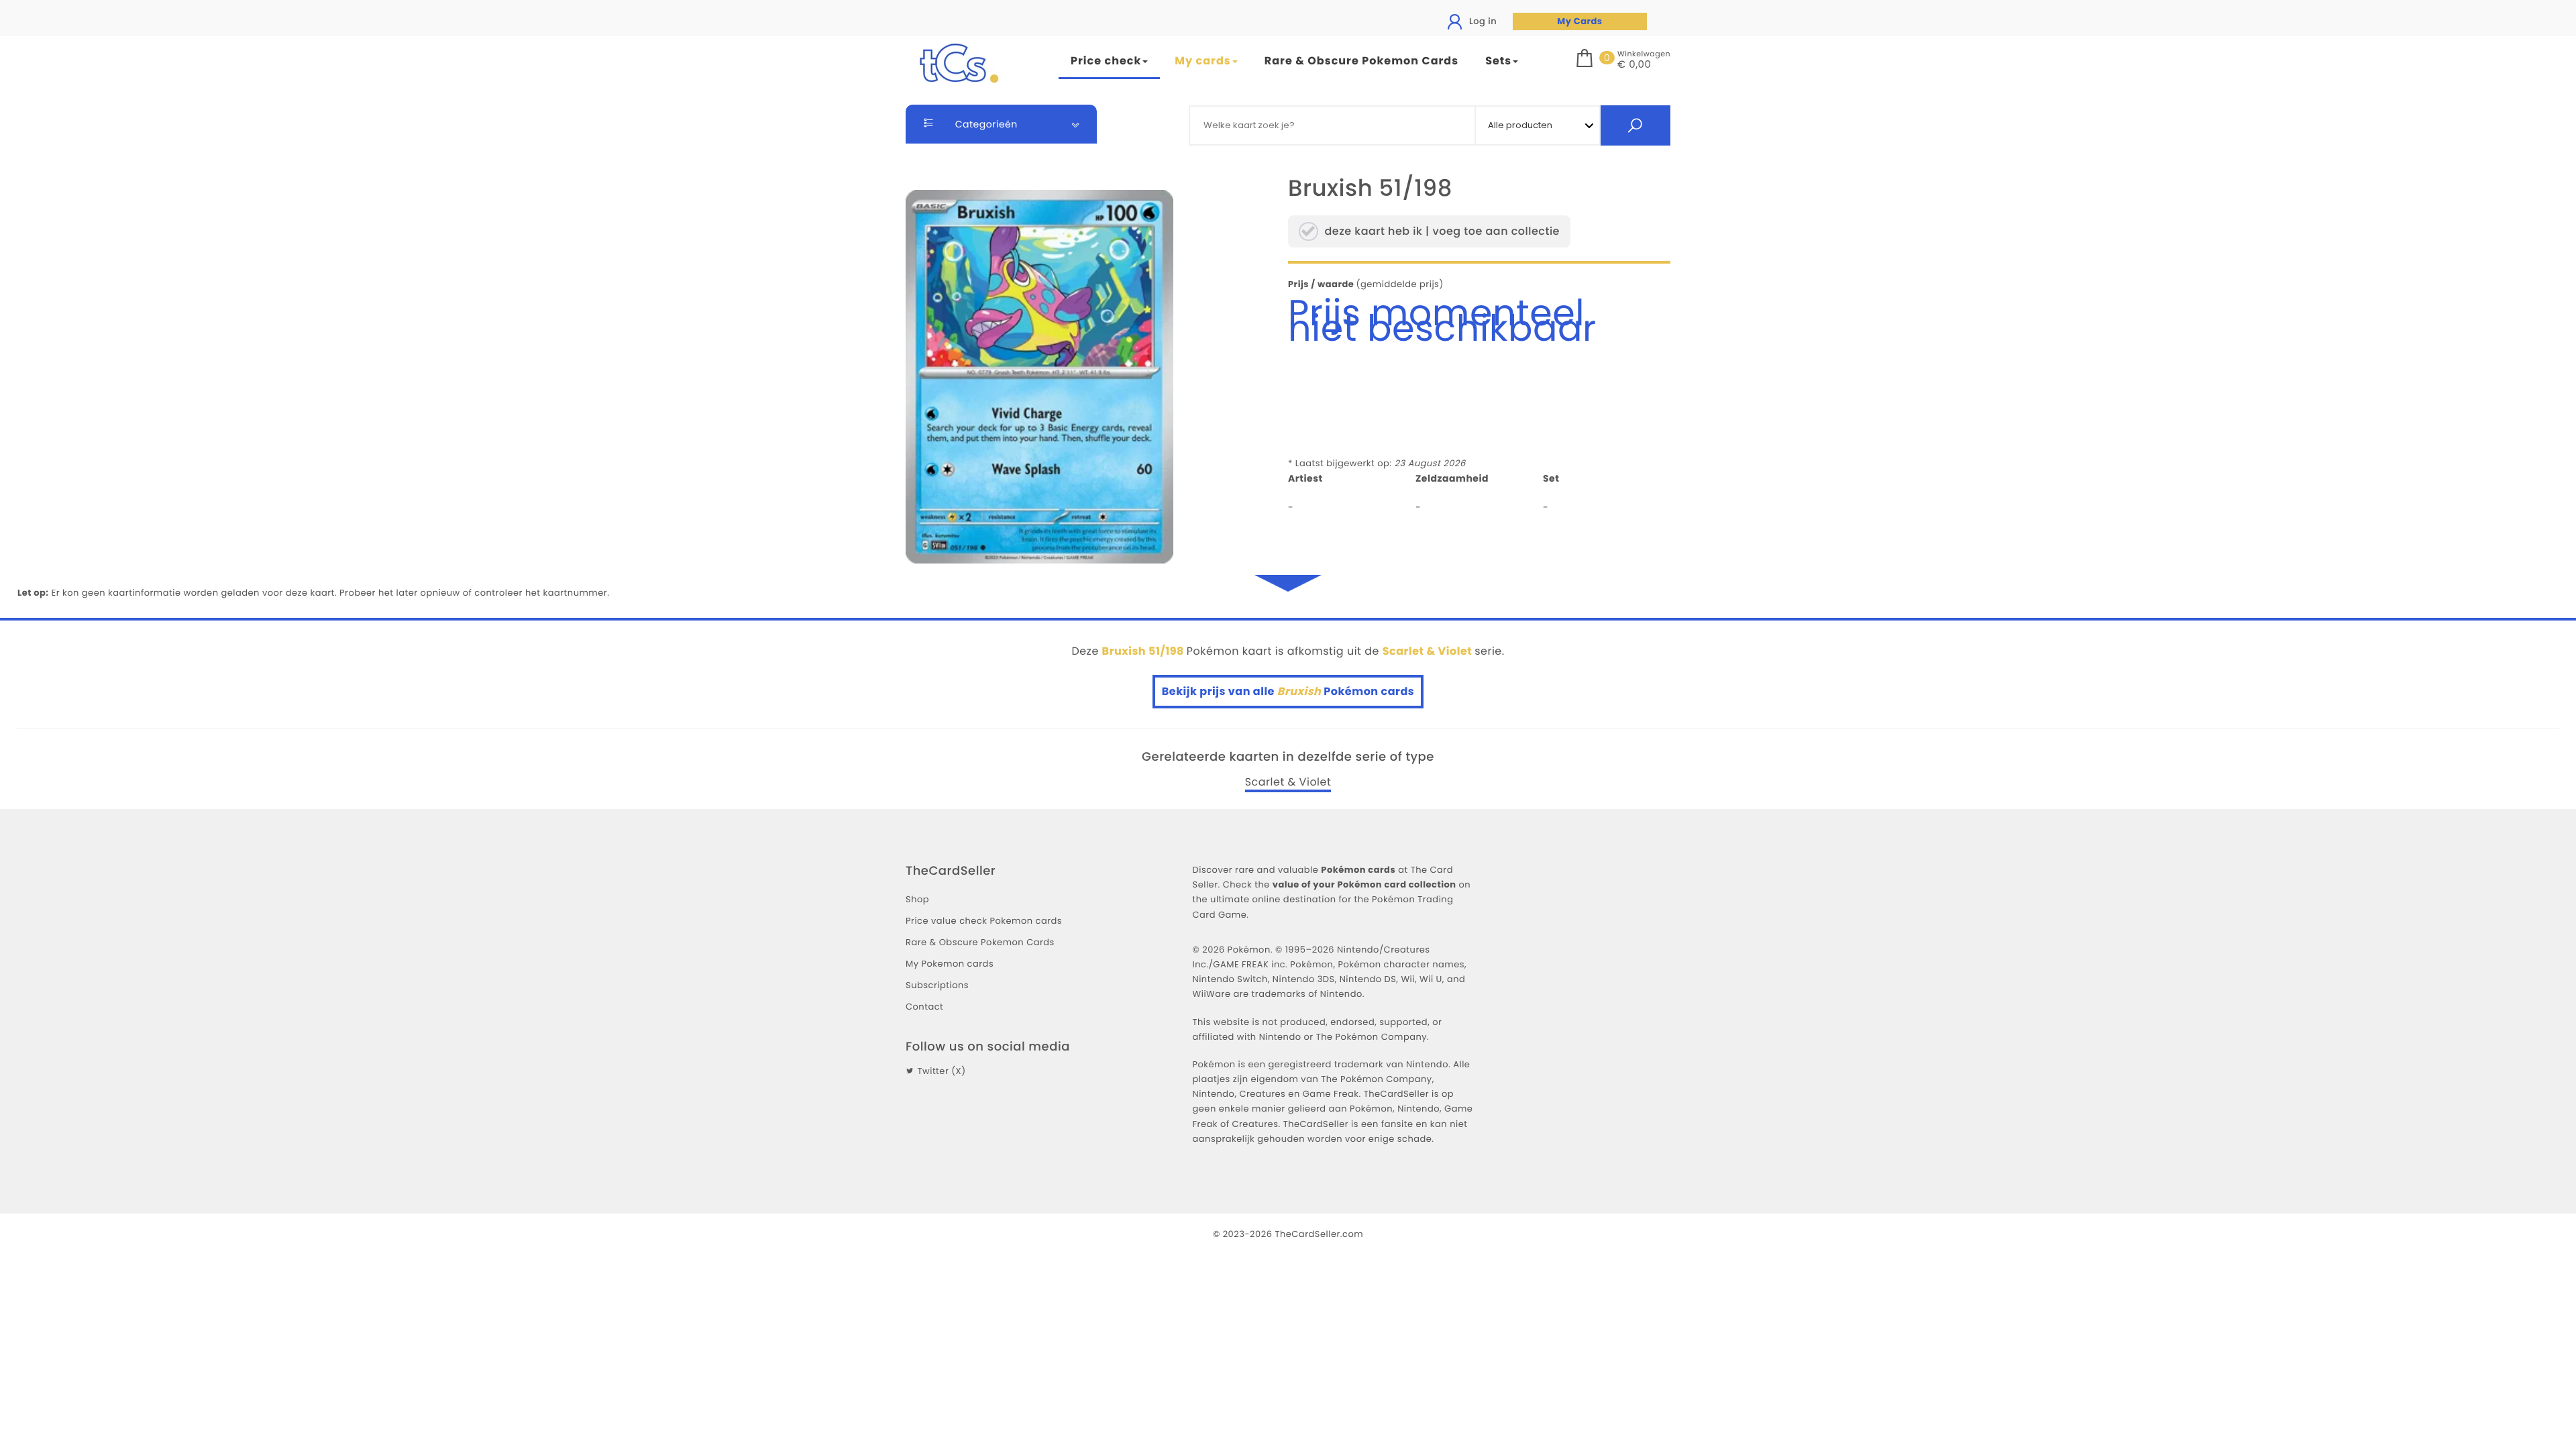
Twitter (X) (941, 1071)
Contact (924, 1007)
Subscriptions (937, 985)
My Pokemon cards (950, 964)
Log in (1482, 21)
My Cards (1579, 21)
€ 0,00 (1634, 65)
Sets (1498, 61)
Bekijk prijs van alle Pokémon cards (1288, 691)
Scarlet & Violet (1288, 782)
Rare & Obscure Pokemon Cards (1361, 61)
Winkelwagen (1644, 54)
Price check (1106, 61)
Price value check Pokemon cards (984, 921)
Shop (917, 899)
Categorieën (985, 124)
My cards (1202, 61)
